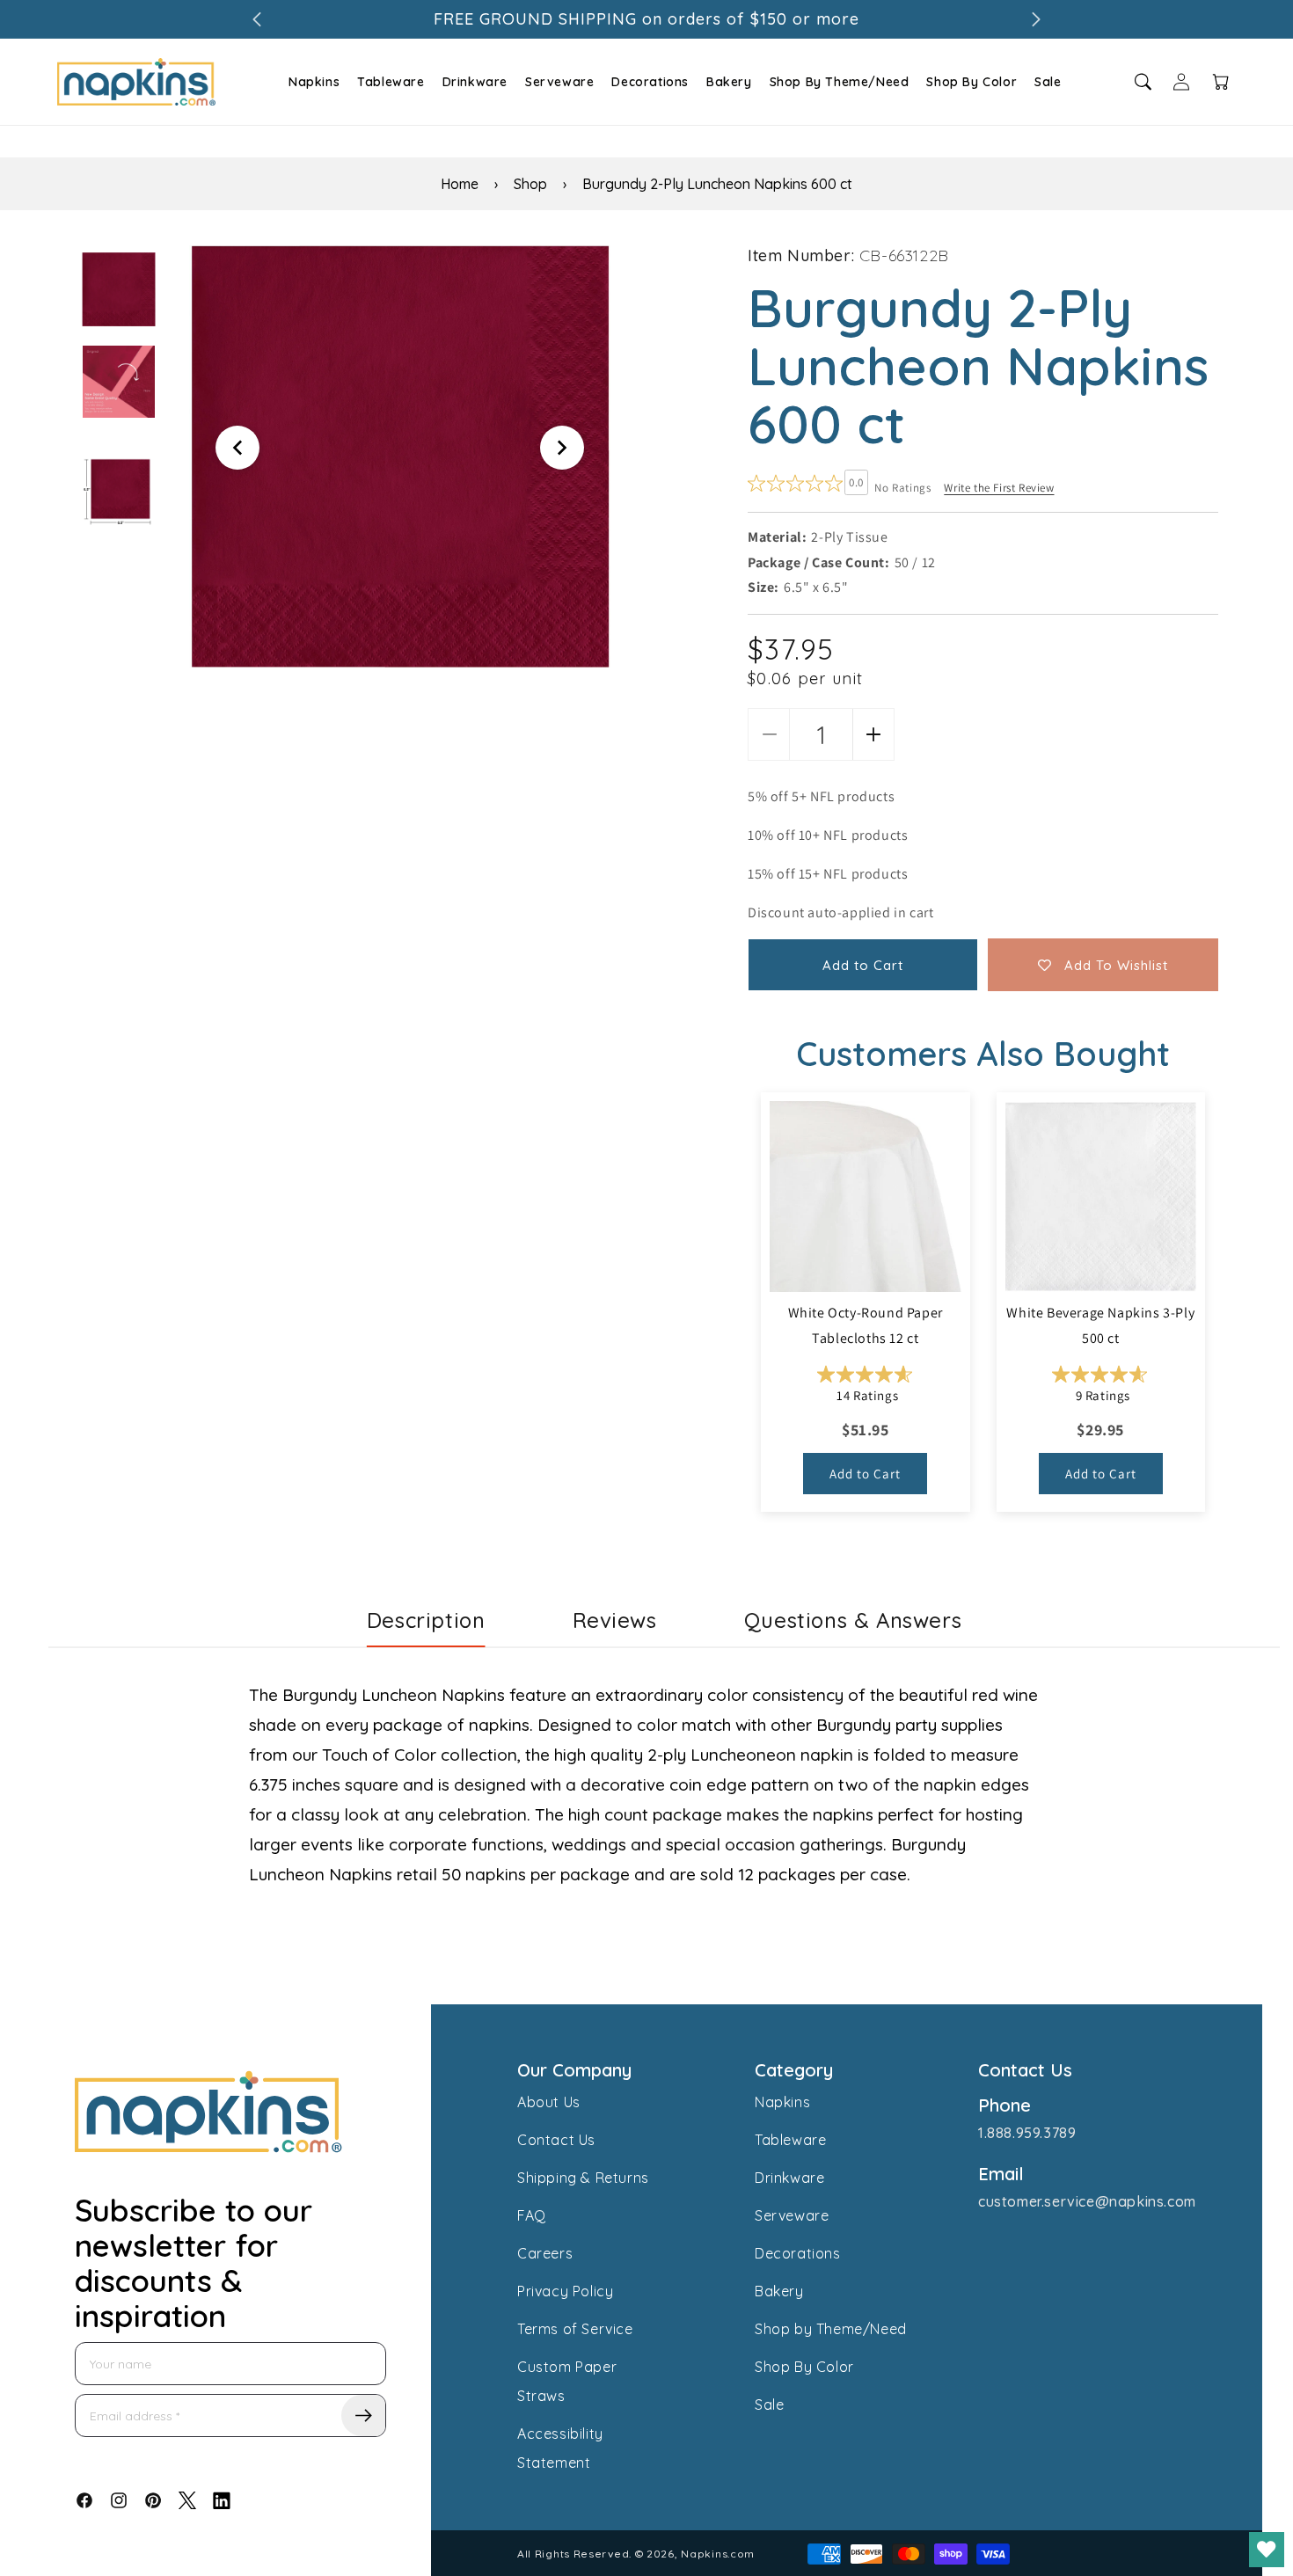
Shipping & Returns (583, 2178)
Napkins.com (718, 2554)
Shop (530, 184)
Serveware (559, 82)
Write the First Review (999, 488)
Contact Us (556, 2140)
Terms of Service (575, 2329)
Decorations (650, 82)
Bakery (729, 82)
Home (460, 184)
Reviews (615, 1620)
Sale (1048, 82)
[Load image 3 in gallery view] (119, 491)
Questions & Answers (853, 1620)
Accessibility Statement (560, 2448)
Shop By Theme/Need (840, 82)
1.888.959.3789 (1027, 2133)
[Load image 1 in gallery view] (119, 289)
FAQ (532, 2215)
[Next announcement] (1036, 19)
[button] (312, 82)
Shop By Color (972, 82)
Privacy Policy (565, 2291)
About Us (549, 2102)
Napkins (314, 82)
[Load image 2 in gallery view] (119, 382)
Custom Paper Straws (567, 2381)
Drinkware (475, 82)
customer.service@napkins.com (1087, 2201)
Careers (545, 2253)
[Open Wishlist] (1267, 2550)
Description (426, 1620)
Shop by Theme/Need (831, 2329)
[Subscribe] (363, 2415)
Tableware (391, 82)
